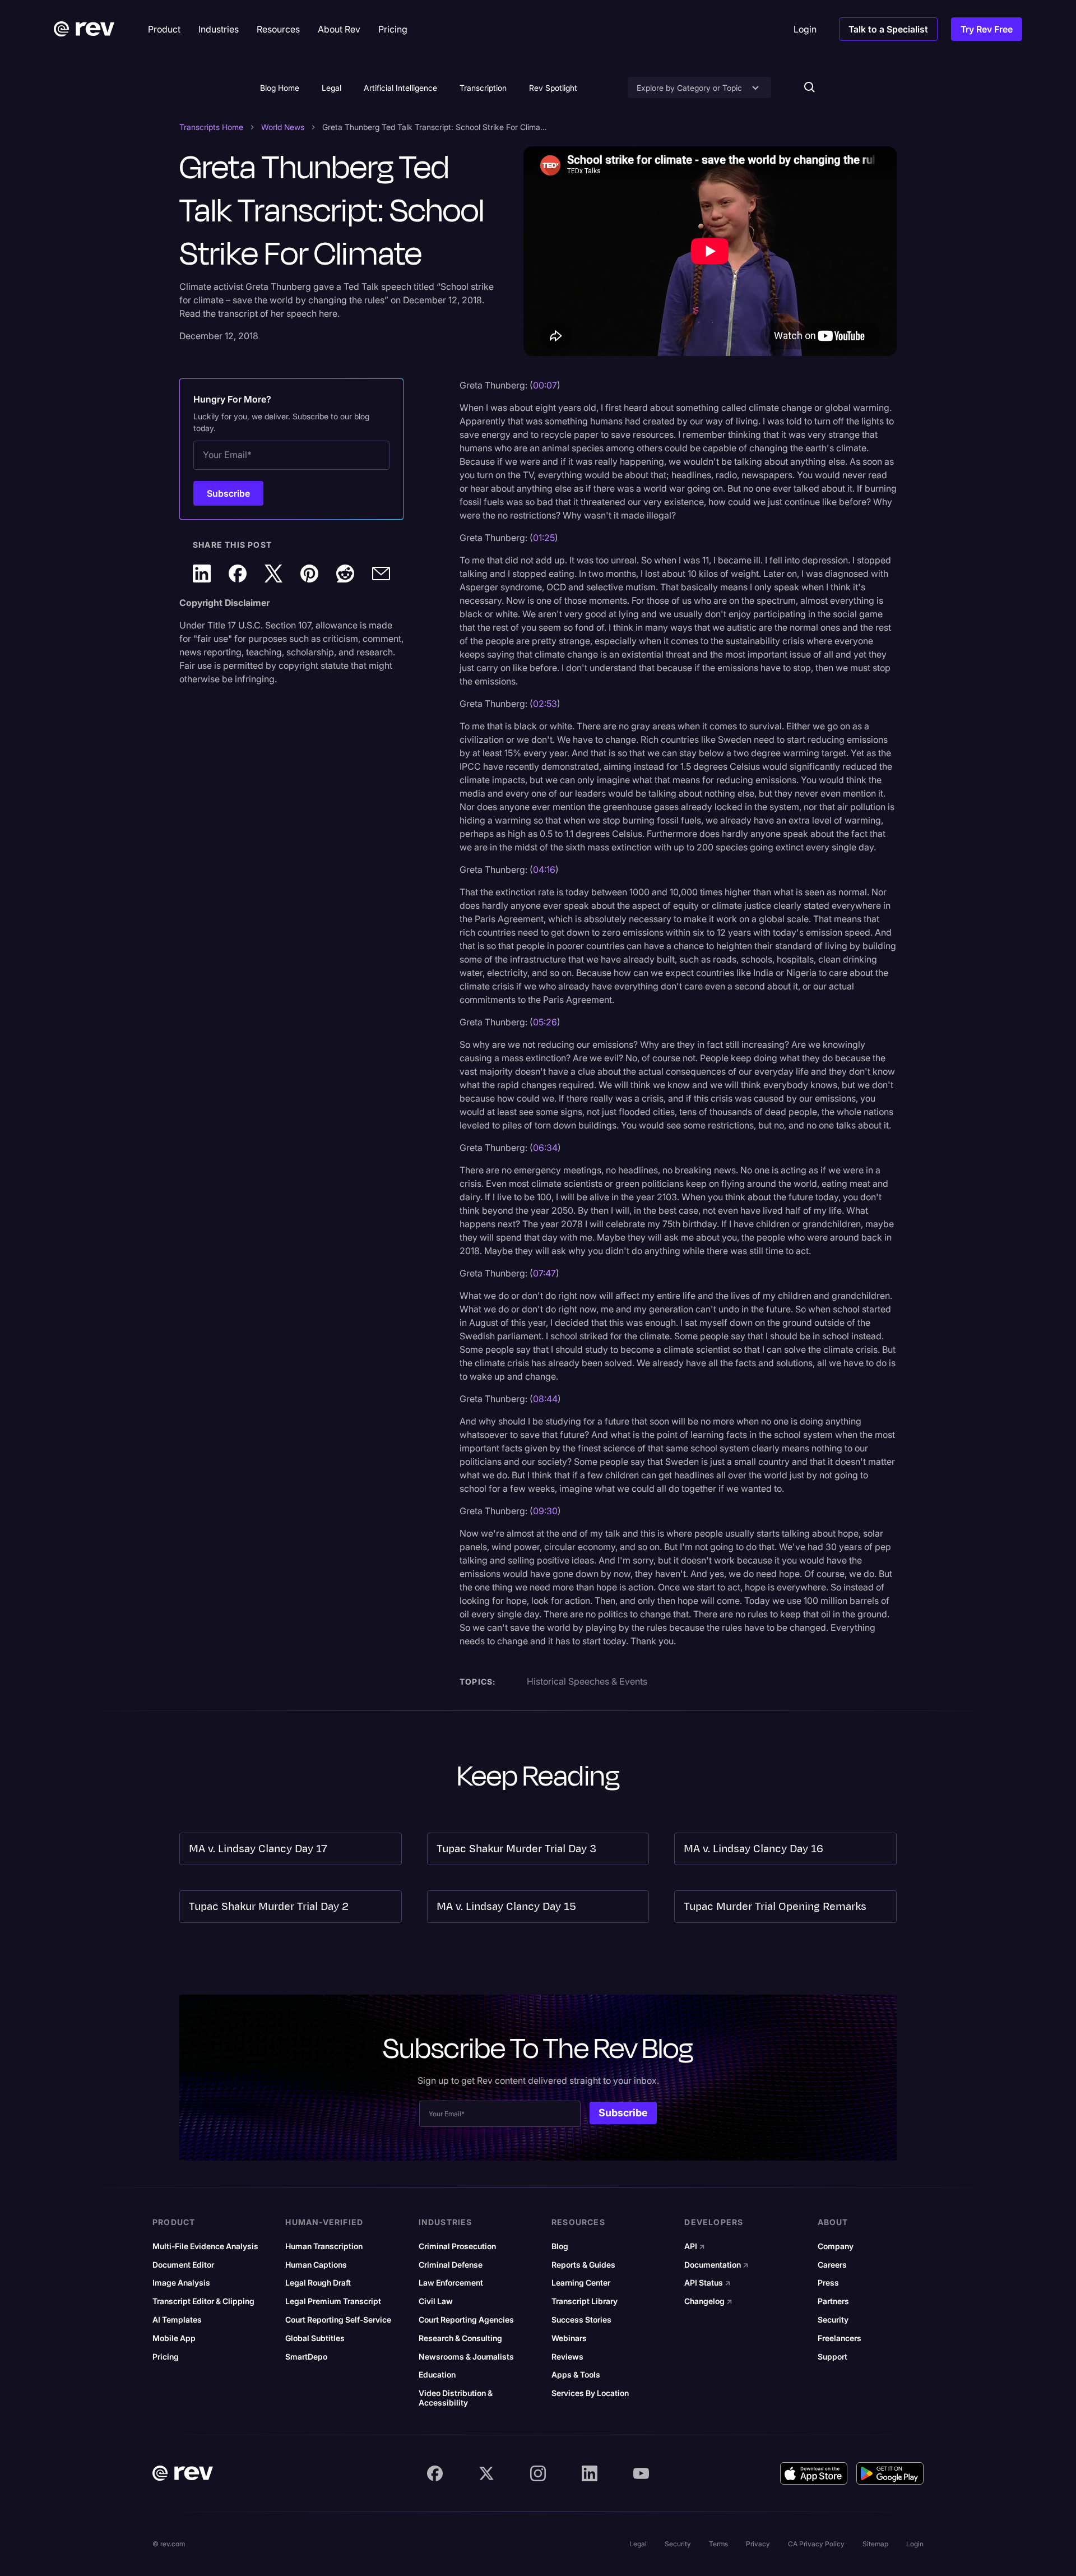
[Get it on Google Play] (890, 2473)
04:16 (544, 870)
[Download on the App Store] (814, 2473)
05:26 (545, 1022)
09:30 (545, 1511)
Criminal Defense (451, 2265)
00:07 (545, 385)
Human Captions (316, 2265)
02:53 (545, 704)
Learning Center (581, 2283)
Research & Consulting (460, 2338)
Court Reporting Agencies (466, 2320)
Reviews (567, 2357)
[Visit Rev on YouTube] (641, 2473)
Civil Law (436, 2301)
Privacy (758, 2544)
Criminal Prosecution (457, 2246)
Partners (833, 2301)
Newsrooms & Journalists (466, 2357)
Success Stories (581, 2320)
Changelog (708, 2301)
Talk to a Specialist (888, 29)
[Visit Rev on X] (486, 2473)
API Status (708, 2283)
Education (437, 2375)
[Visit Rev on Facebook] (435, 2473)
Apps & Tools (576, 2375)
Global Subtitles (315, 2338)
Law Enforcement (451, 2283)
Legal (331, 88)
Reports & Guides (583, 2265)
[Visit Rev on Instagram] (538, 2473)
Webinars (569, 2338)
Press (828, 2283)
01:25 (544, 538)
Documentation (716, 2265)
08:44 (545, 1399)
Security (833, 2320)
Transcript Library (585, 2301)
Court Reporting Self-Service (338, 2320)
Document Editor (183, 2265)
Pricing (166, 2357)
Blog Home (280, 88)
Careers (832, 2265)
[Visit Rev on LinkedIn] (590, 2473)
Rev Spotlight (553, 88)
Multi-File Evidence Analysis (205, 2246)
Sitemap (875, 2544)
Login (915, 2544)
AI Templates (177, 2320)
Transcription (483, 88)
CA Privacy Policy (816, 2544)
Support (832, 2357)
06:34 (545, 1148)
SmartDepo (306, 2357)
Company (836, 2246)
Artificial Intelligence (400, 88)
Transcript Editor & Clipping (203, 2301)
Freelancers (840, 2338)
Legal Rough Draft (318, 2283)
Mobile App (174, 2338)
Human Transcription (324, 2246)
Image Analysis (181, 2283)
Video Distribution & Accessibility (456, 2398)
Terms (718, 2544)
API (695, 2246)
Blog (560, 2246)
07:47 (544, 1273)
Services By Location (590, 2393)
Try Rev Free (987, 29)
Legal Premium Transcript (333, 2301)
